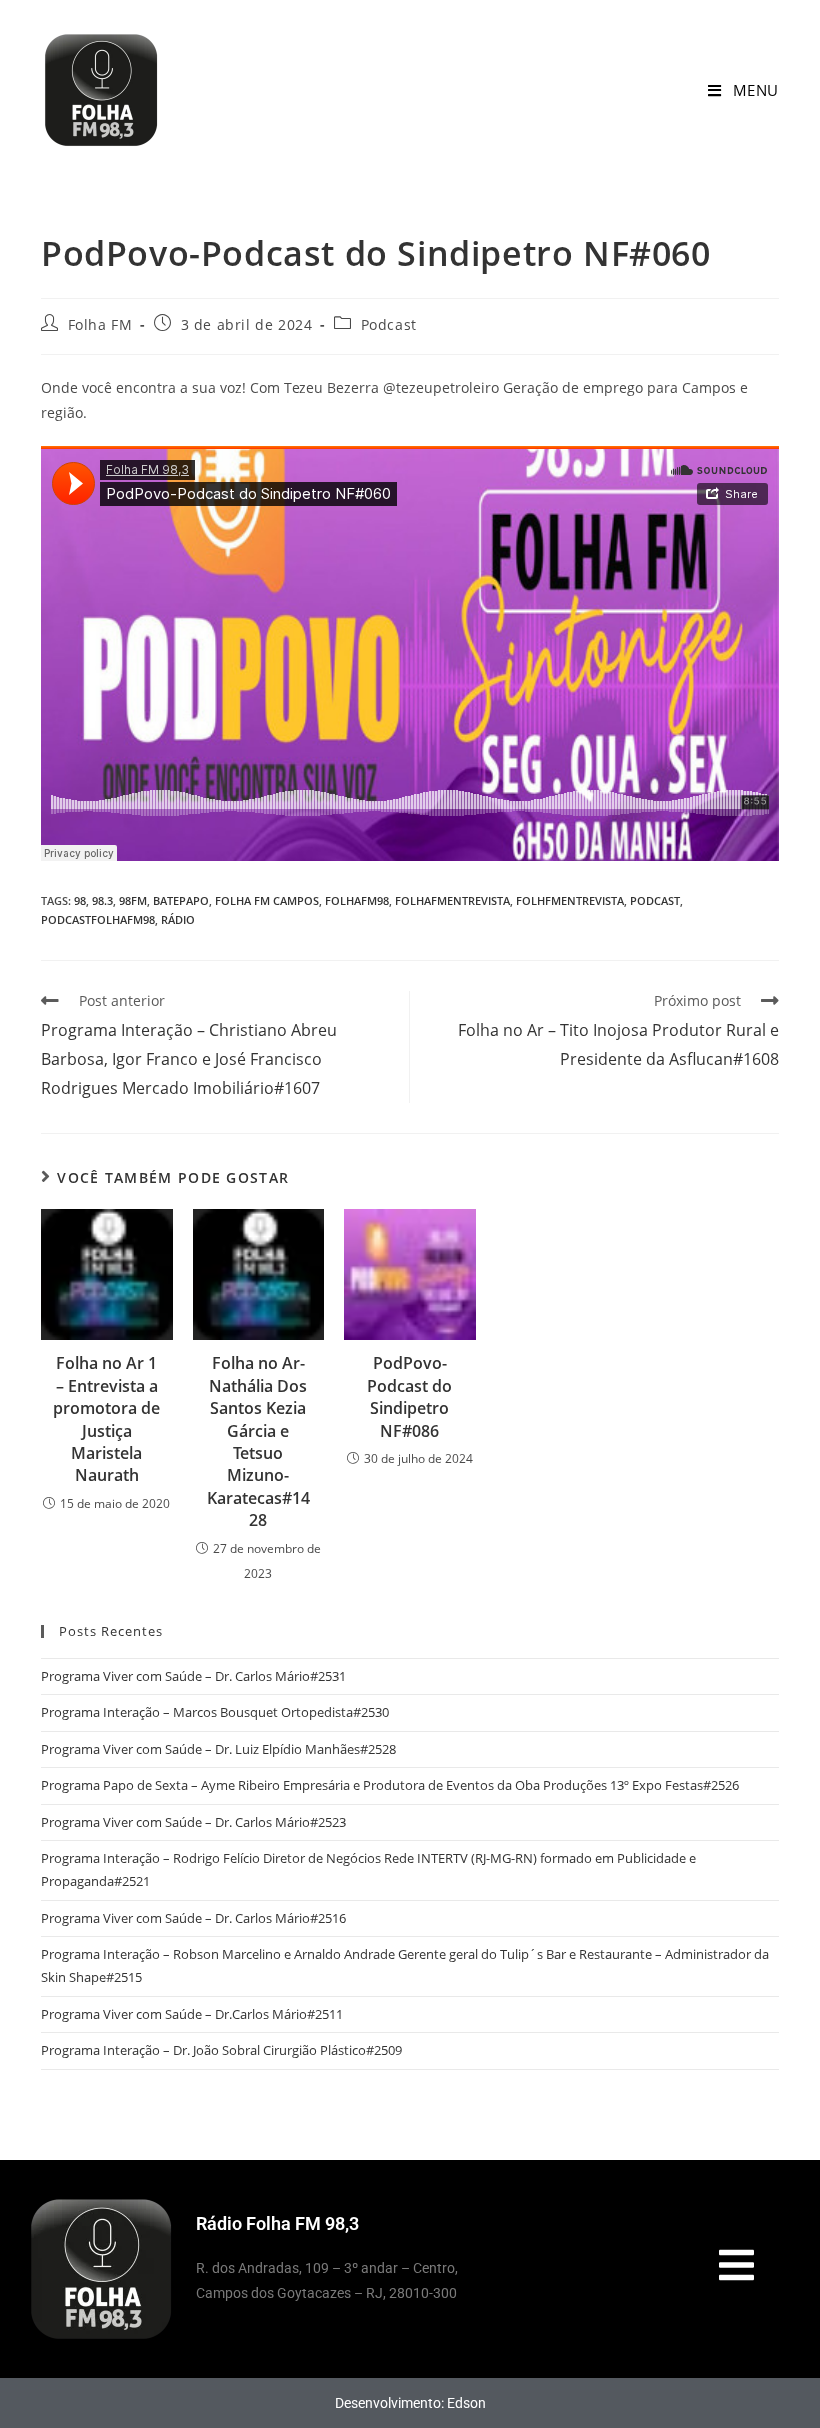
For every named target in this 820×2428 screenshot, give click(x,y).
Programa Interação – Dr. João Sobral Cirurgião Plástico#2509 (221, 2050)
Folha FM (100, 324)
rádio (178, 919)
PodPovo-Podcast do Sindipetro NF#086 (409, 1396)
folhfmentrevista (570, 900)
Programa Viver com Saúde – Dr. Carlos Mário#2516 (193, 1918)
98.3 (102, 900)
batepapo (181, 900)
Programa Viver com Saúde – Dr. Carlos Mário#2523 (193, 1822)
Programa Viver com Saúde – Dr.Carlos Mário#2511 (192, 2014)
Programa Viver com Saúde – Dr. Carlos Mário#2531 (193, 1676)
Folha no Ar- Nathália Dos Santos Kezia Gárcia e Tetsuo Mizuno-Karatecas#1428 (258, 1441)
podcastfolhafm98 (98, 919)
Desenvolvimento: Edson (410, 2403)
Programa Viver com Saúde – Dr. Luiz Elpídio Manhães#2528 (218, 1749)
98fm (133, 900)
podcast (655, 900)
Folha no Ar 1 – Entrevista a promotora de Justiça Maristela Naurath (106, 1419)
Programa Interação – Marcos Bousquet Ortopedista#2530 (215, 1712)
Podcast (389, 324)
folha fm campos (267, 900)
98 (80, 900)
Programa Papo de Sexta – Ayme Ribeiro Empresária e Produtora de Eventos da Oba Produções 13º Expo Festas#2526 (390, 1785)
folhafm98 (357, 900)
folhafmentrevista (452, 900)
